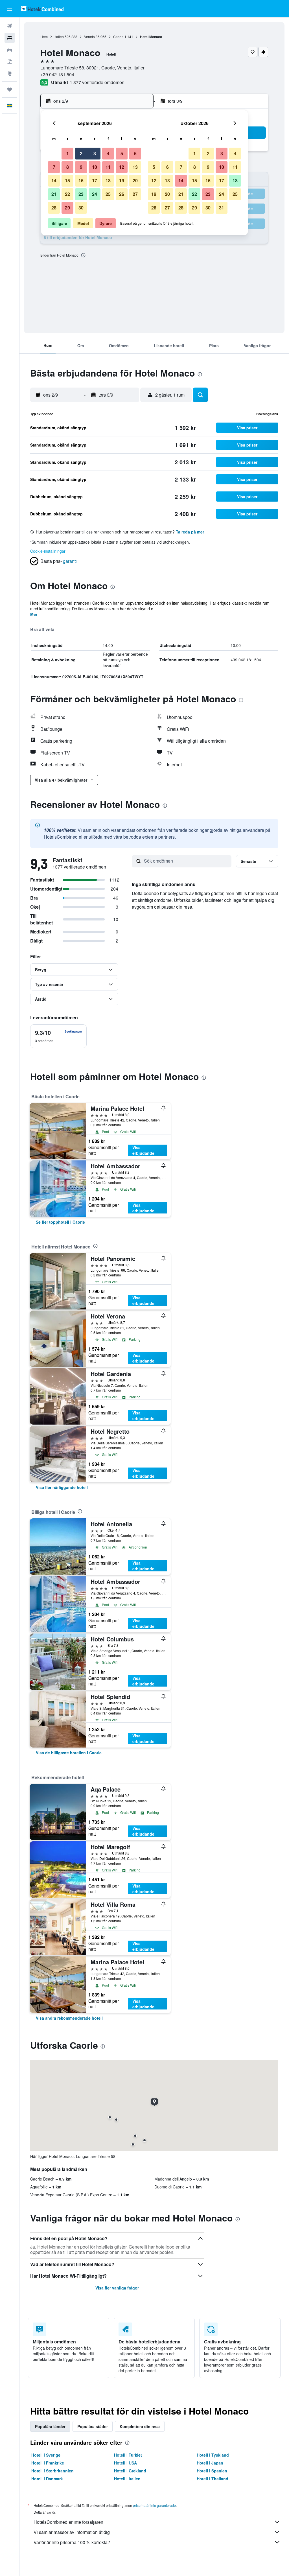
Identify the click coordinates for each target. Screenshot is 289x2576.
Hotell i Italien (127, 2479)
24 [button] (95, 194)
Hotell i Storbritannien (52, 2471)
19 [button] (122, 181)
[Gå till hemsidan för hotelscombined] (42, 9)
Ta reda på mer (190, 532)
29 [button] (67, 208)
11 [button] (108, 167)
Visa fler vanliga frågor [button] (117, 2288)
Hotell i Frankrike (48, 2463)
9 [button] (81, 167)
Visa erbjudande (143, 1150)
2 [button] (81, 153)
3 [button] (95, 153)
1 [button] (68, 153)
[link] (60, 1222)
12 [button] (122, 167)
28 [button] (54, 208)
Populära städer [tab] (93, 2426)
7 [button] (54, 167)
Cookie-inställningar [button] (48, 551)
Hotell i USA (125, 2463)
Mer (34, 614)
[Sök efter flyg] (10, 26)
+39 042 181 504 (57, 74)
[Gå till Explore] (10, 73)
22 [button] (67, 194)
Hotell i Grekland (130, 2471)
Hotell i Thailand (213, 2479)
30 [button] (81, 208)
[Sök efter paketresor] (10, 62)
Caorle (118, 37)
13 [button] (135, 167)
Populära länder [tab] (50, 2426)
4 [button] (108, 153)
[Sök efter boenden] (10, 38)
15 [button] (67, 181)
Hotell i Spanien (212, 2471)
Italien (59, 37)
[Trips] (10, 89)
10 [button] (95, 167)
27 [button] (135, 194)
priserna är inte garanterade (154, 2505)
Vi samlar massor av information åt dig (72, 2532)
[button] (10, 9)
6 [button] (135, 153)
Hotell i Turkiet (128, 2455)
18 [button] (108, 181)
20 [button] (135, 181)
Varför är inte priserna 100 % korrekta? (72, 2542)
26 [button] (122, 194)
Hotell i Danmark (47, 2479)
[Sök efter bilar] (10, 50)
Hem (44, 37)
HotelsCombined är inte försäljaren (68, 2522)
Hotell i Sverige (46, 2455)
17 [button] (95, 181)
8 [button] (68, 167)
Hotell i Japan (210, 2463)
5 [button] (122, 153)
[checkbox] (58, 1036)
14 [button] (54, 181)
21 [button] (54, 194)
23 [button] (81, 194)
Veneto (89, 37)
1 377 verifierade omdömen (97, 82)
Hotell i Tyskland (213, 2455)
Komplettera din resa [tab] (140, 2426)
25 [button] (108, 194)
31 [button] (222, 208)
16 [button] (81, 181)
